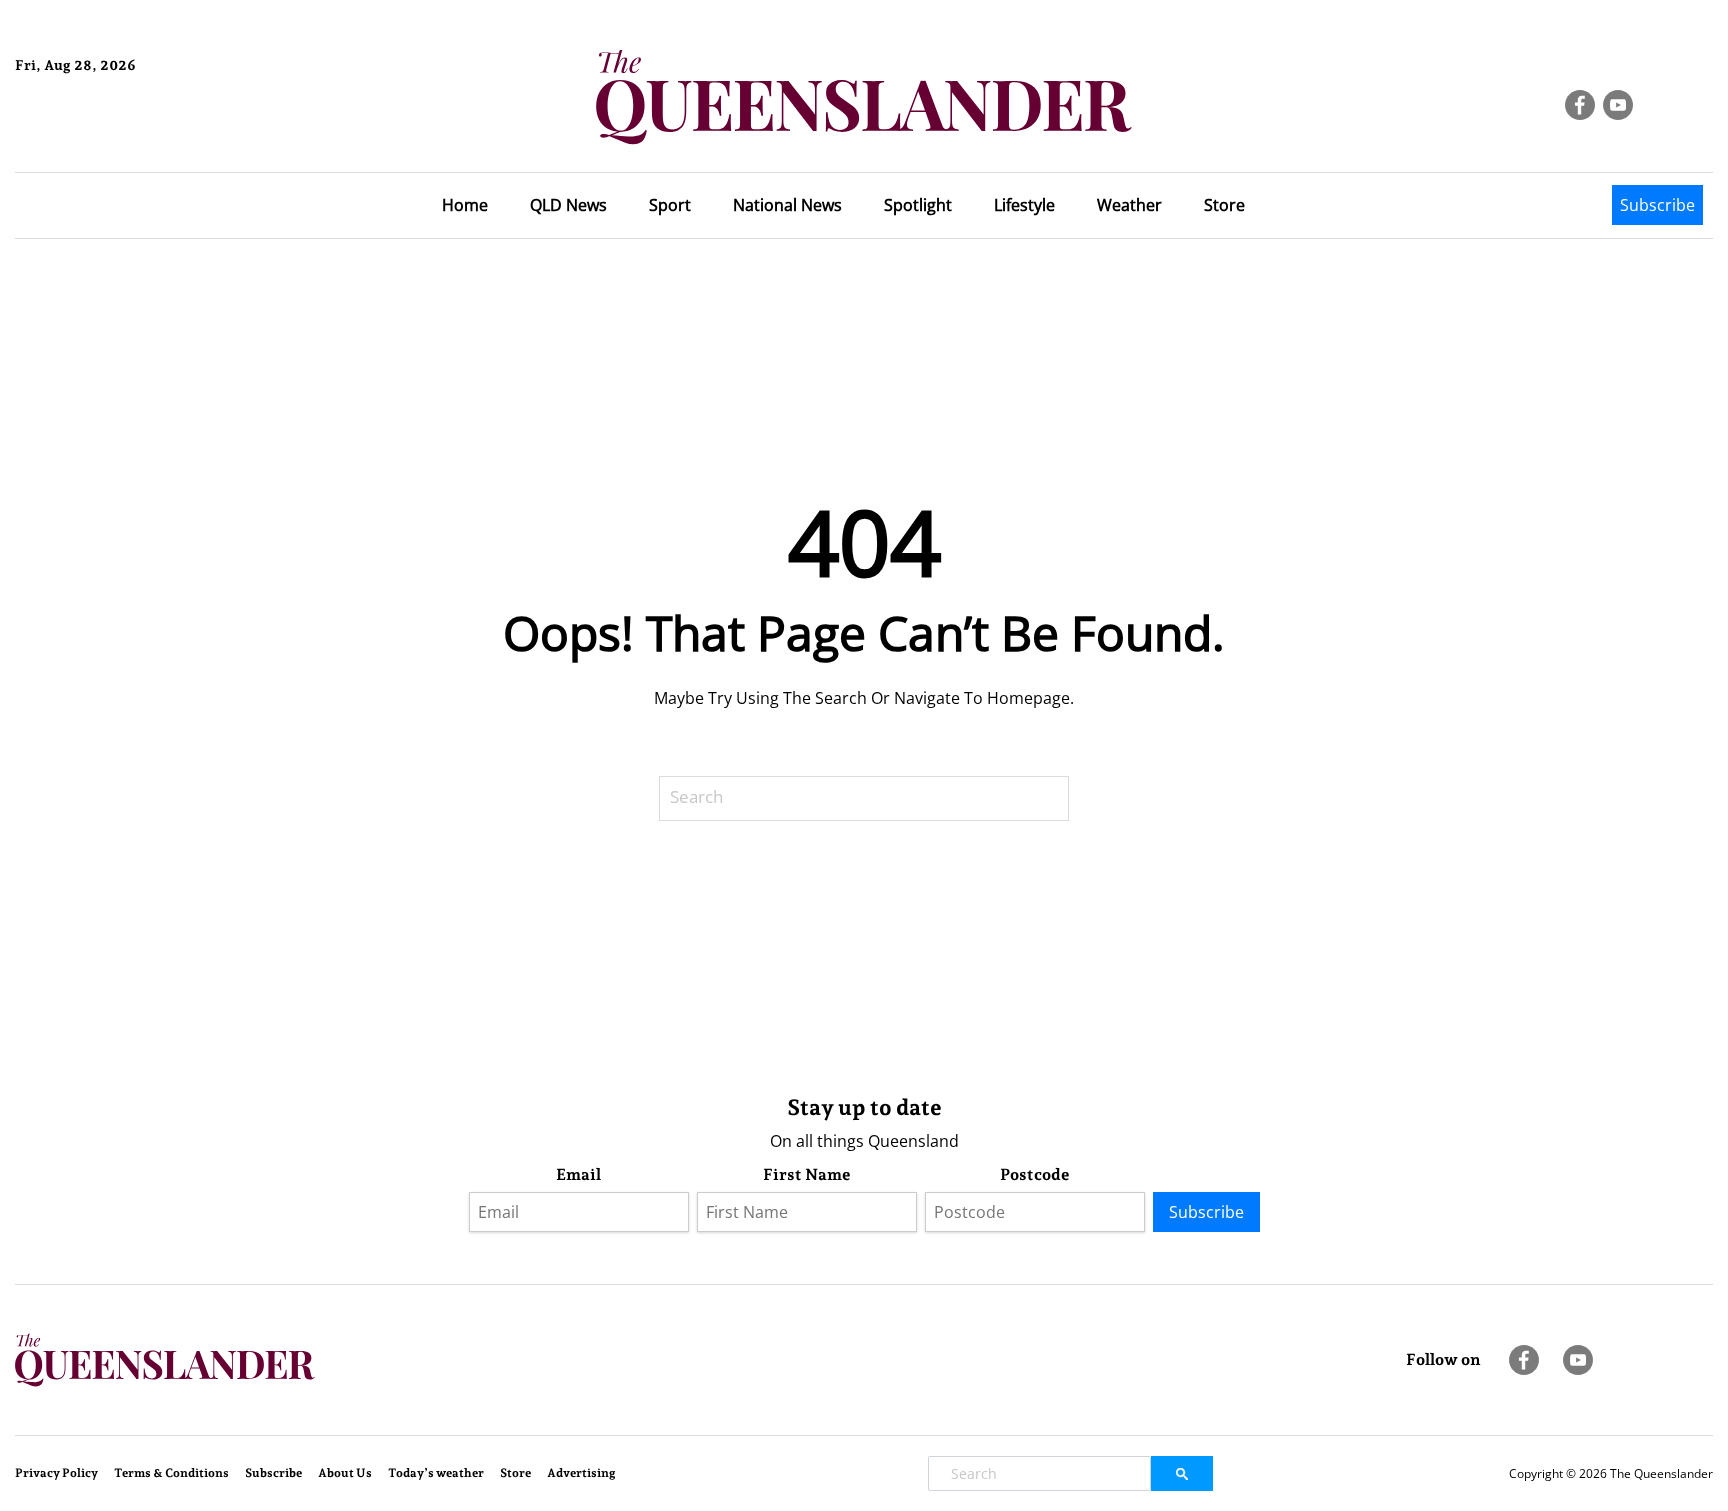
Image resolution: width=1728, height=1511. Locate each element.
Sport (670, 205)
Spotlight (918, 205)
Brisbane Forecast (111, 133)
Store (1224, 205)
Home (465, 205)
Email (578, 1174)
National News (787, 205)
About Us (345, 1473)
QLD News (568, 205)
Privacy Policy (56, 1473)
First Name (807, 1174)
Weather (1129, 205)
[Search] (1082, 798)
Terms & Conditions (171, 1473)
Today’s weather (436, 1473)
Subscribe (1657, 205)
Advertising (581, 1473)
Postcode (1035, 1174)
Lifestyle (1024, 205)
